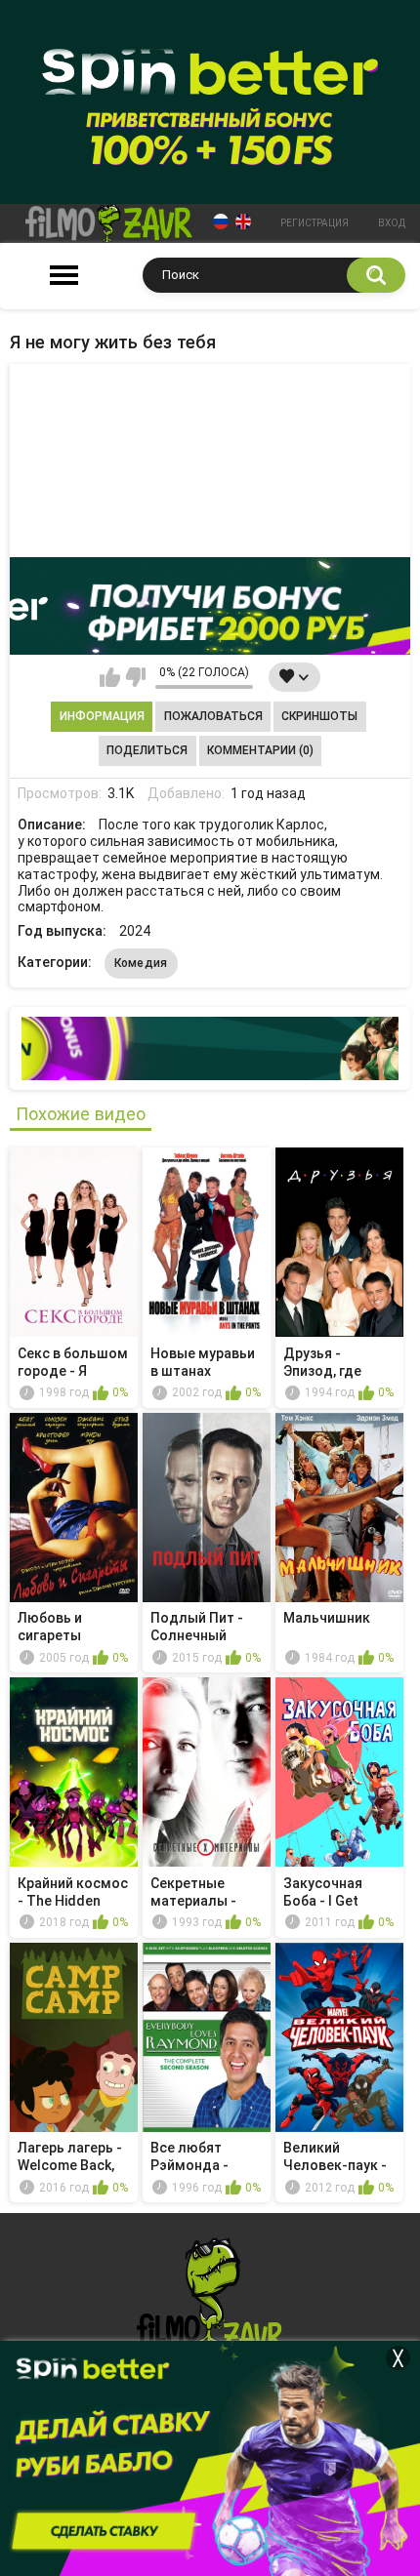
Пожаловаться (213, 716)
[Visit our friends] (210, 1048)
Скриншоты (319, 716)
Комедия (141, 963)
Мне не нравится (135, 677)
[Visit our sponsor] (210, 606)
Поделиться (147, 750)
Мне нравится (110, 677)
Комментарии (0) (260, 750)
